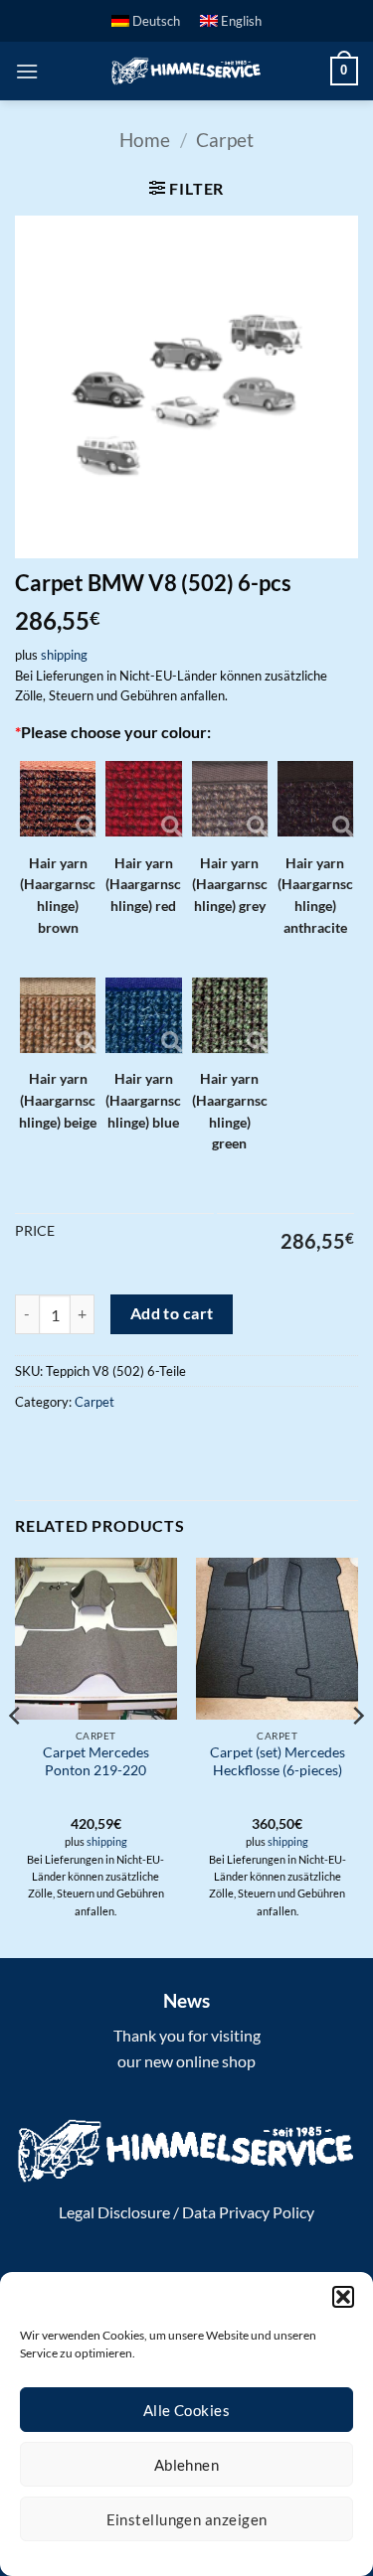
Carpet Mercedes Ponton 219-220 (96, 1761)
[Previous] (16, 1756)
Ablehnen (187, 2465)
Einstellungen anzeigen (187, 2519)
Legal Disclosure (114, 2212)
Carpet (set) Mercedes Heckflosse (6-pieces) (278, 1761)
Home (145, 140)
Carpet (225, 140)
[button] (343, 2297)
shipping (64, 655)
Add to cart (172, 1313)
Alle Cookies (186, 2410)
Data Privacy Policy (248, 2212)
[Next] (357, 1756)
